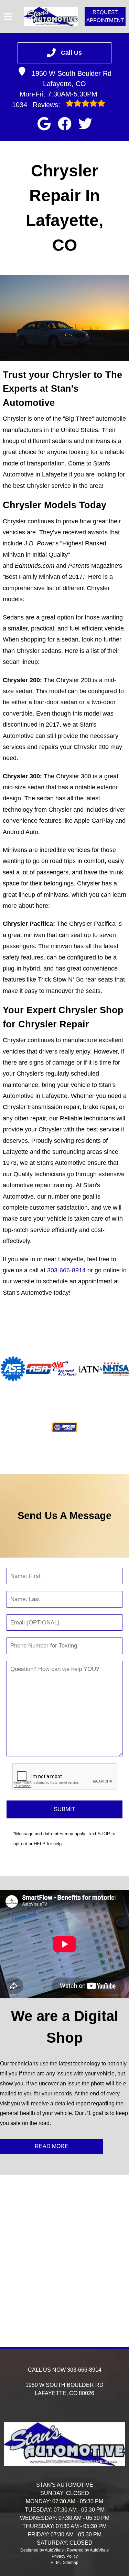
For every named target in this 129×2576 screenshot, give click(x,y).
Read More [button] (52, 2146)
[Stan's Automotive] (51, 17)
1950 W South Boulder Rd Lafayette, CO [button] (72, 79)
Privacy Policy (65, 2556)
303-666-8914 (66, 1270)
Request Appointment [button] (105, 16)
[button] (44, 124)
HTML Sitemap (64, 2563)
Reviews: (37, 105)
